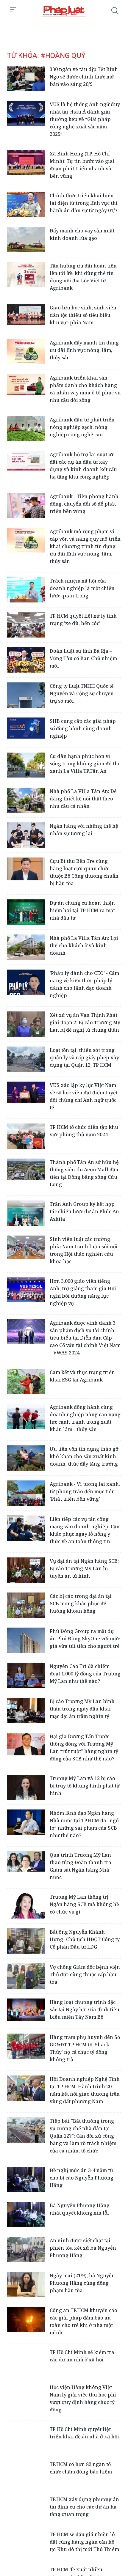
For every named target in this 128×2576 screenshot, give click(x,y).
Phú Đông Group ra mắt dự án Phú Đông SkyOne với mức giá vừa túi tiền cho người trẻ (85, 1639)
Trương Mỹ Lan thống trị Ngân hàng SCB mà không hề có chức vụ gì (84, 1904)
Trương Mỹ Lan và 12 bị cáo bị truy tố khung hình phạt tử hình (85, 1786)
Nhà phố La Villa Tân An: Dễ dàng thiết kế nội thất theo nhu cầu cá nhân (83, 799)
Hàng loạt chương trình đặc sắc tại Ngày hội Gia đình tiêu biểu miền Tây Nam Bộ (85, 2009)
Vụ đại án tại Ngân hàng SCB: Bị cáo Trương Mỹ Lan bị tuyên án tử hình (84, 1568)
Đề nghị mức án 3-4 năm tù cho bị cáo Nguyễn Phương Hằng (82, 2178)
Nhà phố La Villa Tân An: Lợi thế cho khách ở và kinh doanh (84, 945)
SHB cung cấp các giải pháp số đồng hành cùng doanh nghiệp (83, 728)
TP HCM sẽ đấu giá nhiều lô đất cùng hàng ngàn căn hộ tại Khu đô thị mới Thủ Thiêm (84, 2542)
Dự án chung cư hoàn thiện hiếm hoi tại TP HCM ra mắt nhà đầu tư (82, 910)
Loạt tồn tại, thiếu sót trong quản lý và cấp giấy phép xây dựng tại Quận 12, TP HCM (84, 1058)
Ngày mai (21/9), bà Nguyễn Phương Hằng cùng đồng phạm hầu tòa (82, 2283)
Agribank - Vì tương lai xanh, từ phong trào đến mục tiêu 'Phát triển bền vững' (85, 1491)
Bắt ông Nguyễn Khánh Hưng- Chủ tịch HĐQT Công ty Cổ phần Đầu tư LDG (85, 1939)
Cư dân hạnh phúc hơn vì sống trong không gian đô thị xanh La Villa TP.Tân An (85, 764)
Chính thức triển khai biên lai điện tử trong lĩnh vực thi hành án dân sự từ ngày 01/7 (84, 203)
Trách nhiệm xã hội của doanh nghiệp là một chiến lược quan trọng (82, 588)
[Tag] (64, 11)
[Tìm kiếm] (115, 11)
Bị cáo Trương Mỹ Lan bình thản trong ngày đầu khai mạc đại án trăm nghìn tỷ (82, 1709)
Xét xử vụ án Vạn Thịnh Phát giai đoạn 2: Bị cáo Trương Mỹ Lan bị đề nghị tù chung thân (85, 1022)
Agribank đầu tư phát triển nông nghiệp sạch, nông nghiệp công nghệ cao (82, 427)
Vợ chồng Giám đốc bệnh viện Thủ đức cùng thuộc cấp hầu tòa (85, 1974)
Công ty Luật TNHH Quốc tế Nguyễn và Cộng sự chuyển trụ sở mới (82, 693)
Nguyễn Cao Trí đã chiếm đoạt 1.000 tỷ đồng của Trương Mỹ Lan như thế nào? (85, 1674)
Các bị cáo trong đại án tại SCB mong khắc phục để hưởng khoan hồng (81, 1603)
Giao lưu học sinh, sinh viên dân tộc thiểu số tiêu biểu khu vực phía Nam (83, 315)
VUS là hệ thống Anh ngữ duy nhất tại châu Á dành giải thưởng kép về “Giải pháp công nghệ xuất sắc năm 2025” (85, 119)
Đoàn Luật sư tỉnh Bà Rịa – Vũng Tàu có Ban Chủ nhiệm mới (83, 658)
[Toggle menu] (13, 10)
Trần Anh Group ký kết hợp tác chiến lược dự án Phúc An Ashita (84, 1211)
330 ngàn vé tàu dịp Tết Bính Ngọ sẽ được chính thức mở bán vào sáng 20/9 (84, 77)
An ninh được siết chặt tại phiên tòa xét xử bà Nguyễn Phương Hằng (83, 2248)
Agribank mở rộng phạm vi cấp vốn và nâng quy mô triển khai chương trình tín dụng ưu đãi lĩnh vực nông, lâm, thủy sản (85, 546)
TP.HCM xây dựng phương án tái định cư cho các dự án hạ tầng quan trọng (84, 2507)
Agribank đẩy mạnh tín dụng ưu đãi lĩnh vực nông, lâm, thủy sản (84, 350)
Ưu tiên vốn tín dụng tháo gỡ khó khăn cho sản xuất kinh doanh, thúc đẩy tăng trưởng (84, 1456)
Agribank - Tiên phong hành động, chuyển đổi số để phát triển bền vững (84, 504)
